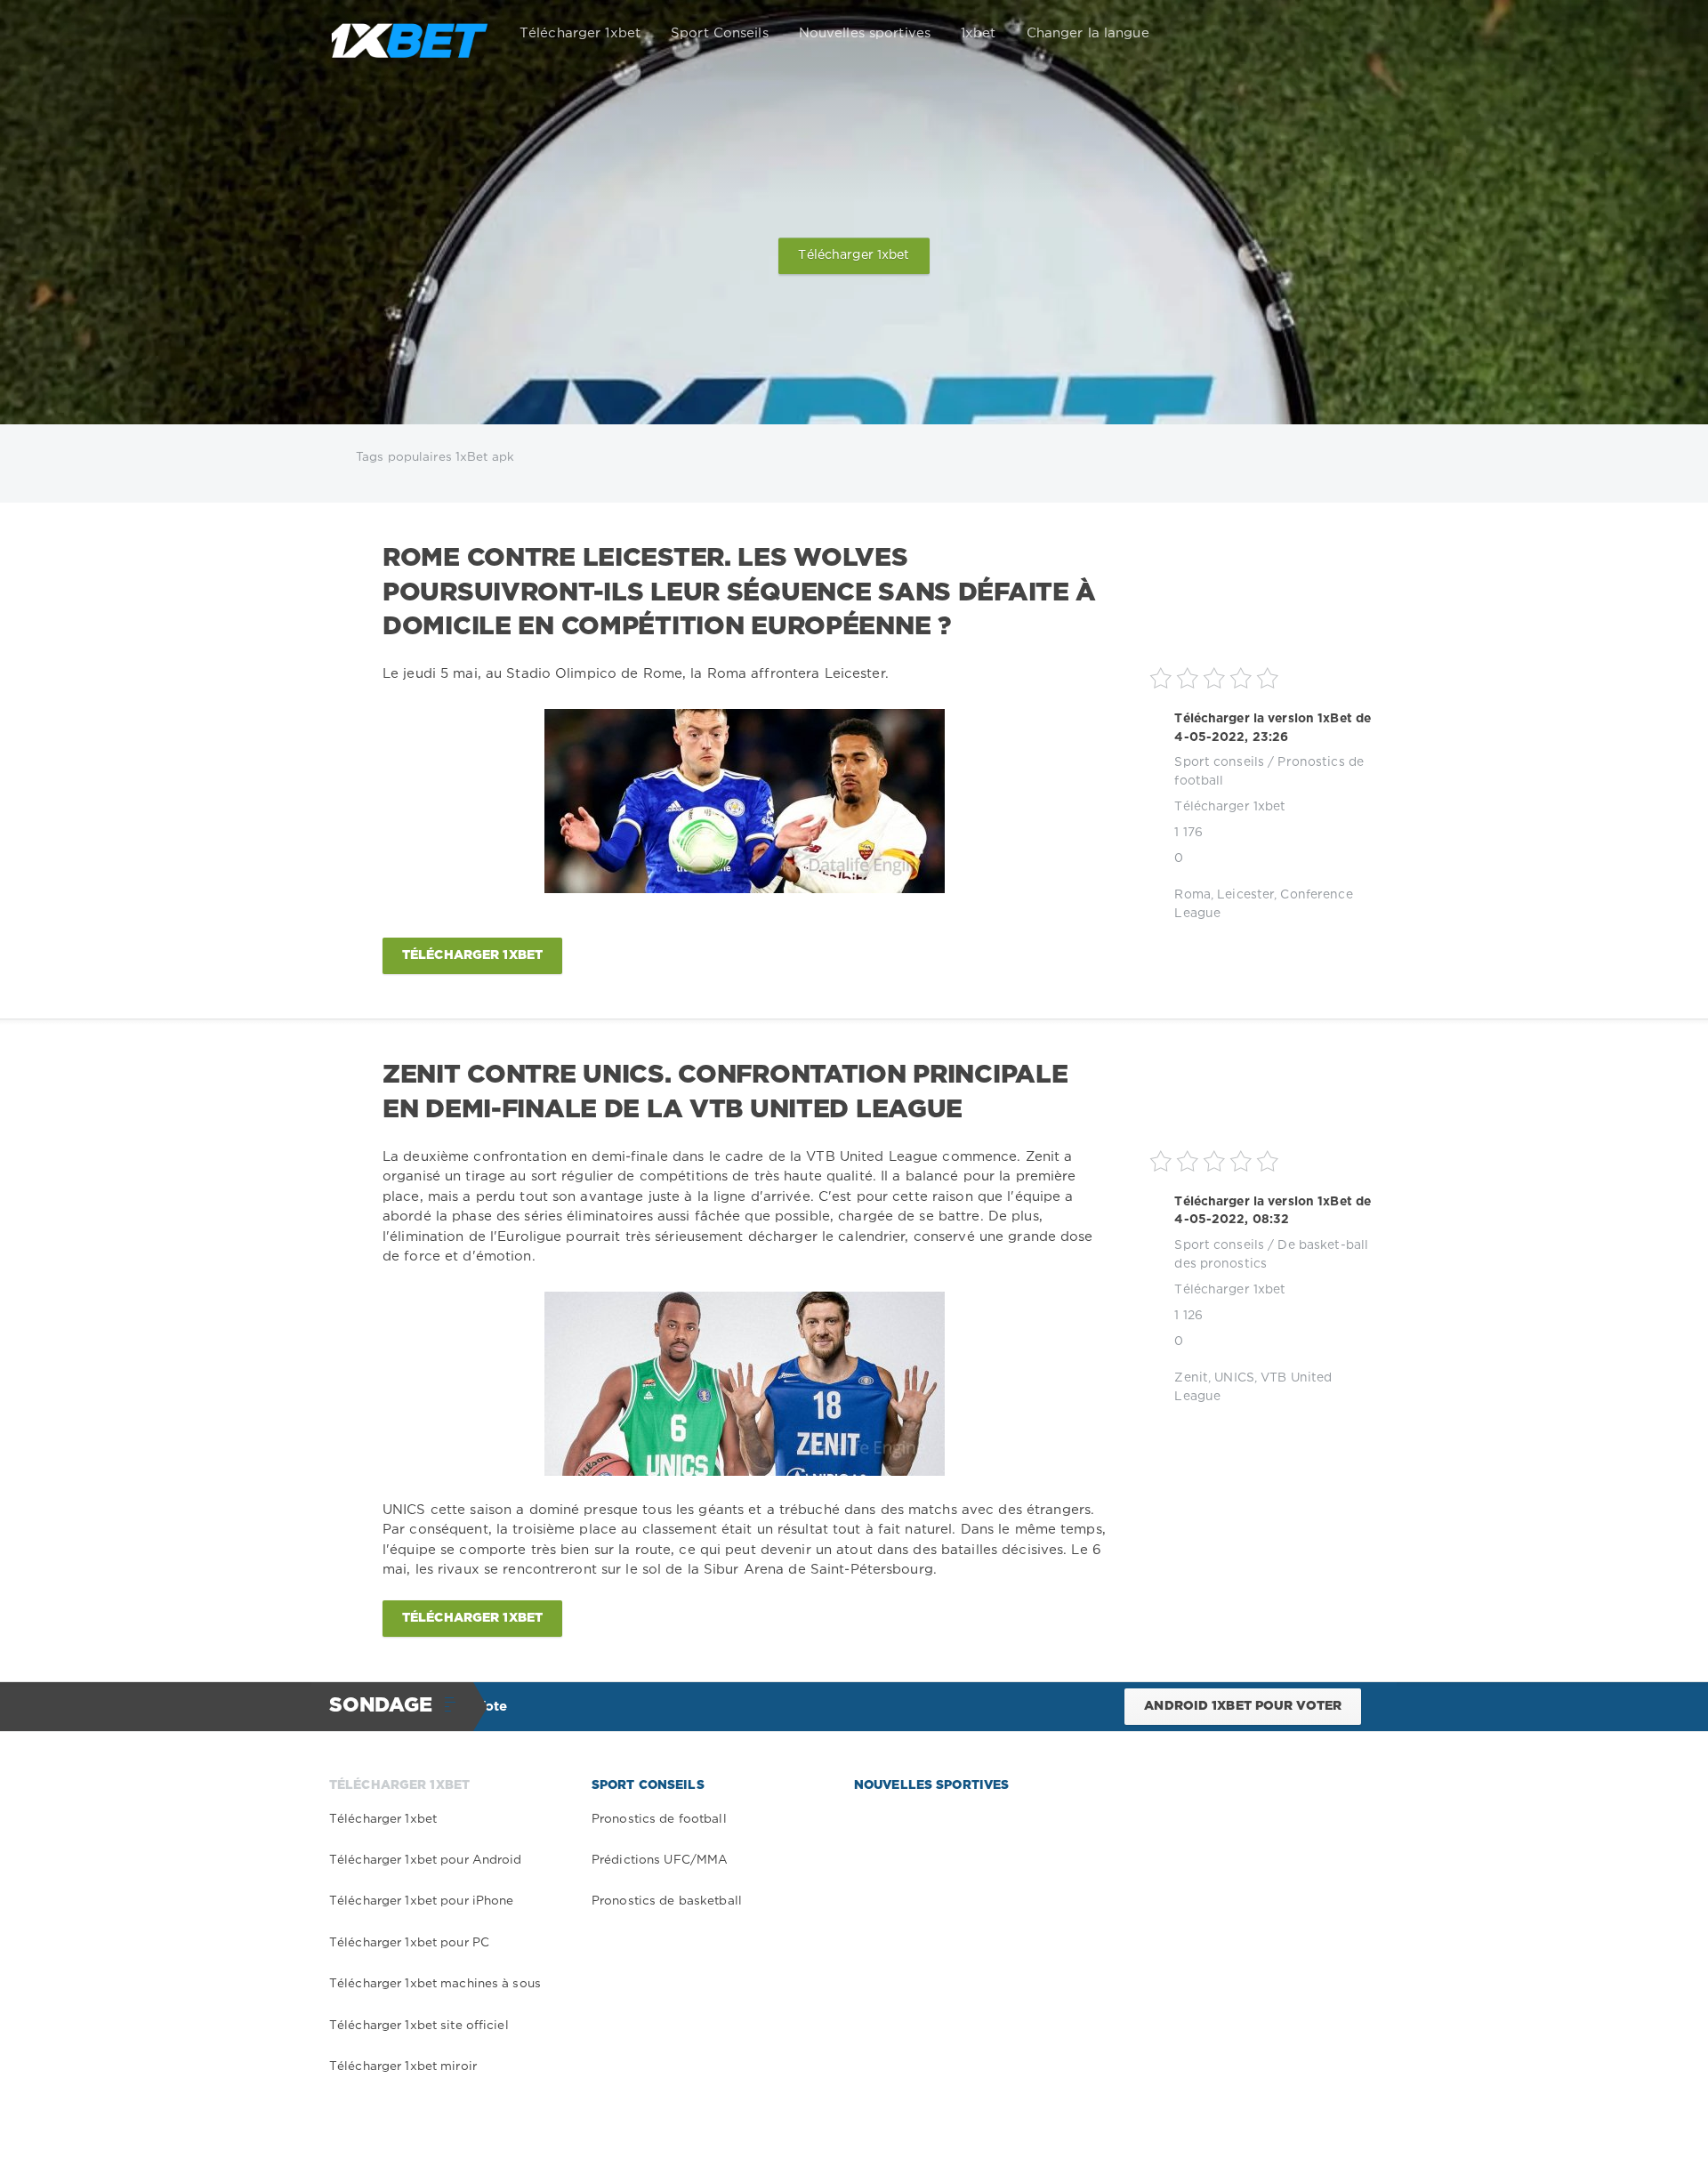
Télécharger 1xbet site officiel (419, 2026)
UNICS (1234, 1378)
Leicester (1245, 895)
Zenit (1191, 1378)
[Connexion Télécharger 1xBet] (1354, 34)
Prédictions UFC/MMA (660, 1860)
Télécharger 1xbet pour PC (409, 1943)
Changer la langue (1088, 33)
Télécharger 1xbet (580, 33)
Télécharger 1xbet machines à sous (435, 1984)
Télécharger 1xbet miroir (403, 2066)
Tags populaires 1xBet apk (435, 457)
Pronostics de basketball (667, 1901)
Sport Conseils (720, 33)
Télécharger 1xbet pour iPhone (421, 1901)
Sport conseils (1219, 762)
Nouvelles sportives (865, 33)
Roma (1192, 895)
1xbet (979, 33)
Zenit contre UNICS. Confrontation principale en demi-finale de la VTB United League (725, 1092)
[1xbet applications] (409, 34)
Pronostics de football (659, 1819)
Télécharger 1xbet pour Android (426, 1860)
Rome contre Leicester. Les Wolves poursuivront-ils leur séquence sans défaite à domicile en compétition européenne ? (739, 593)
